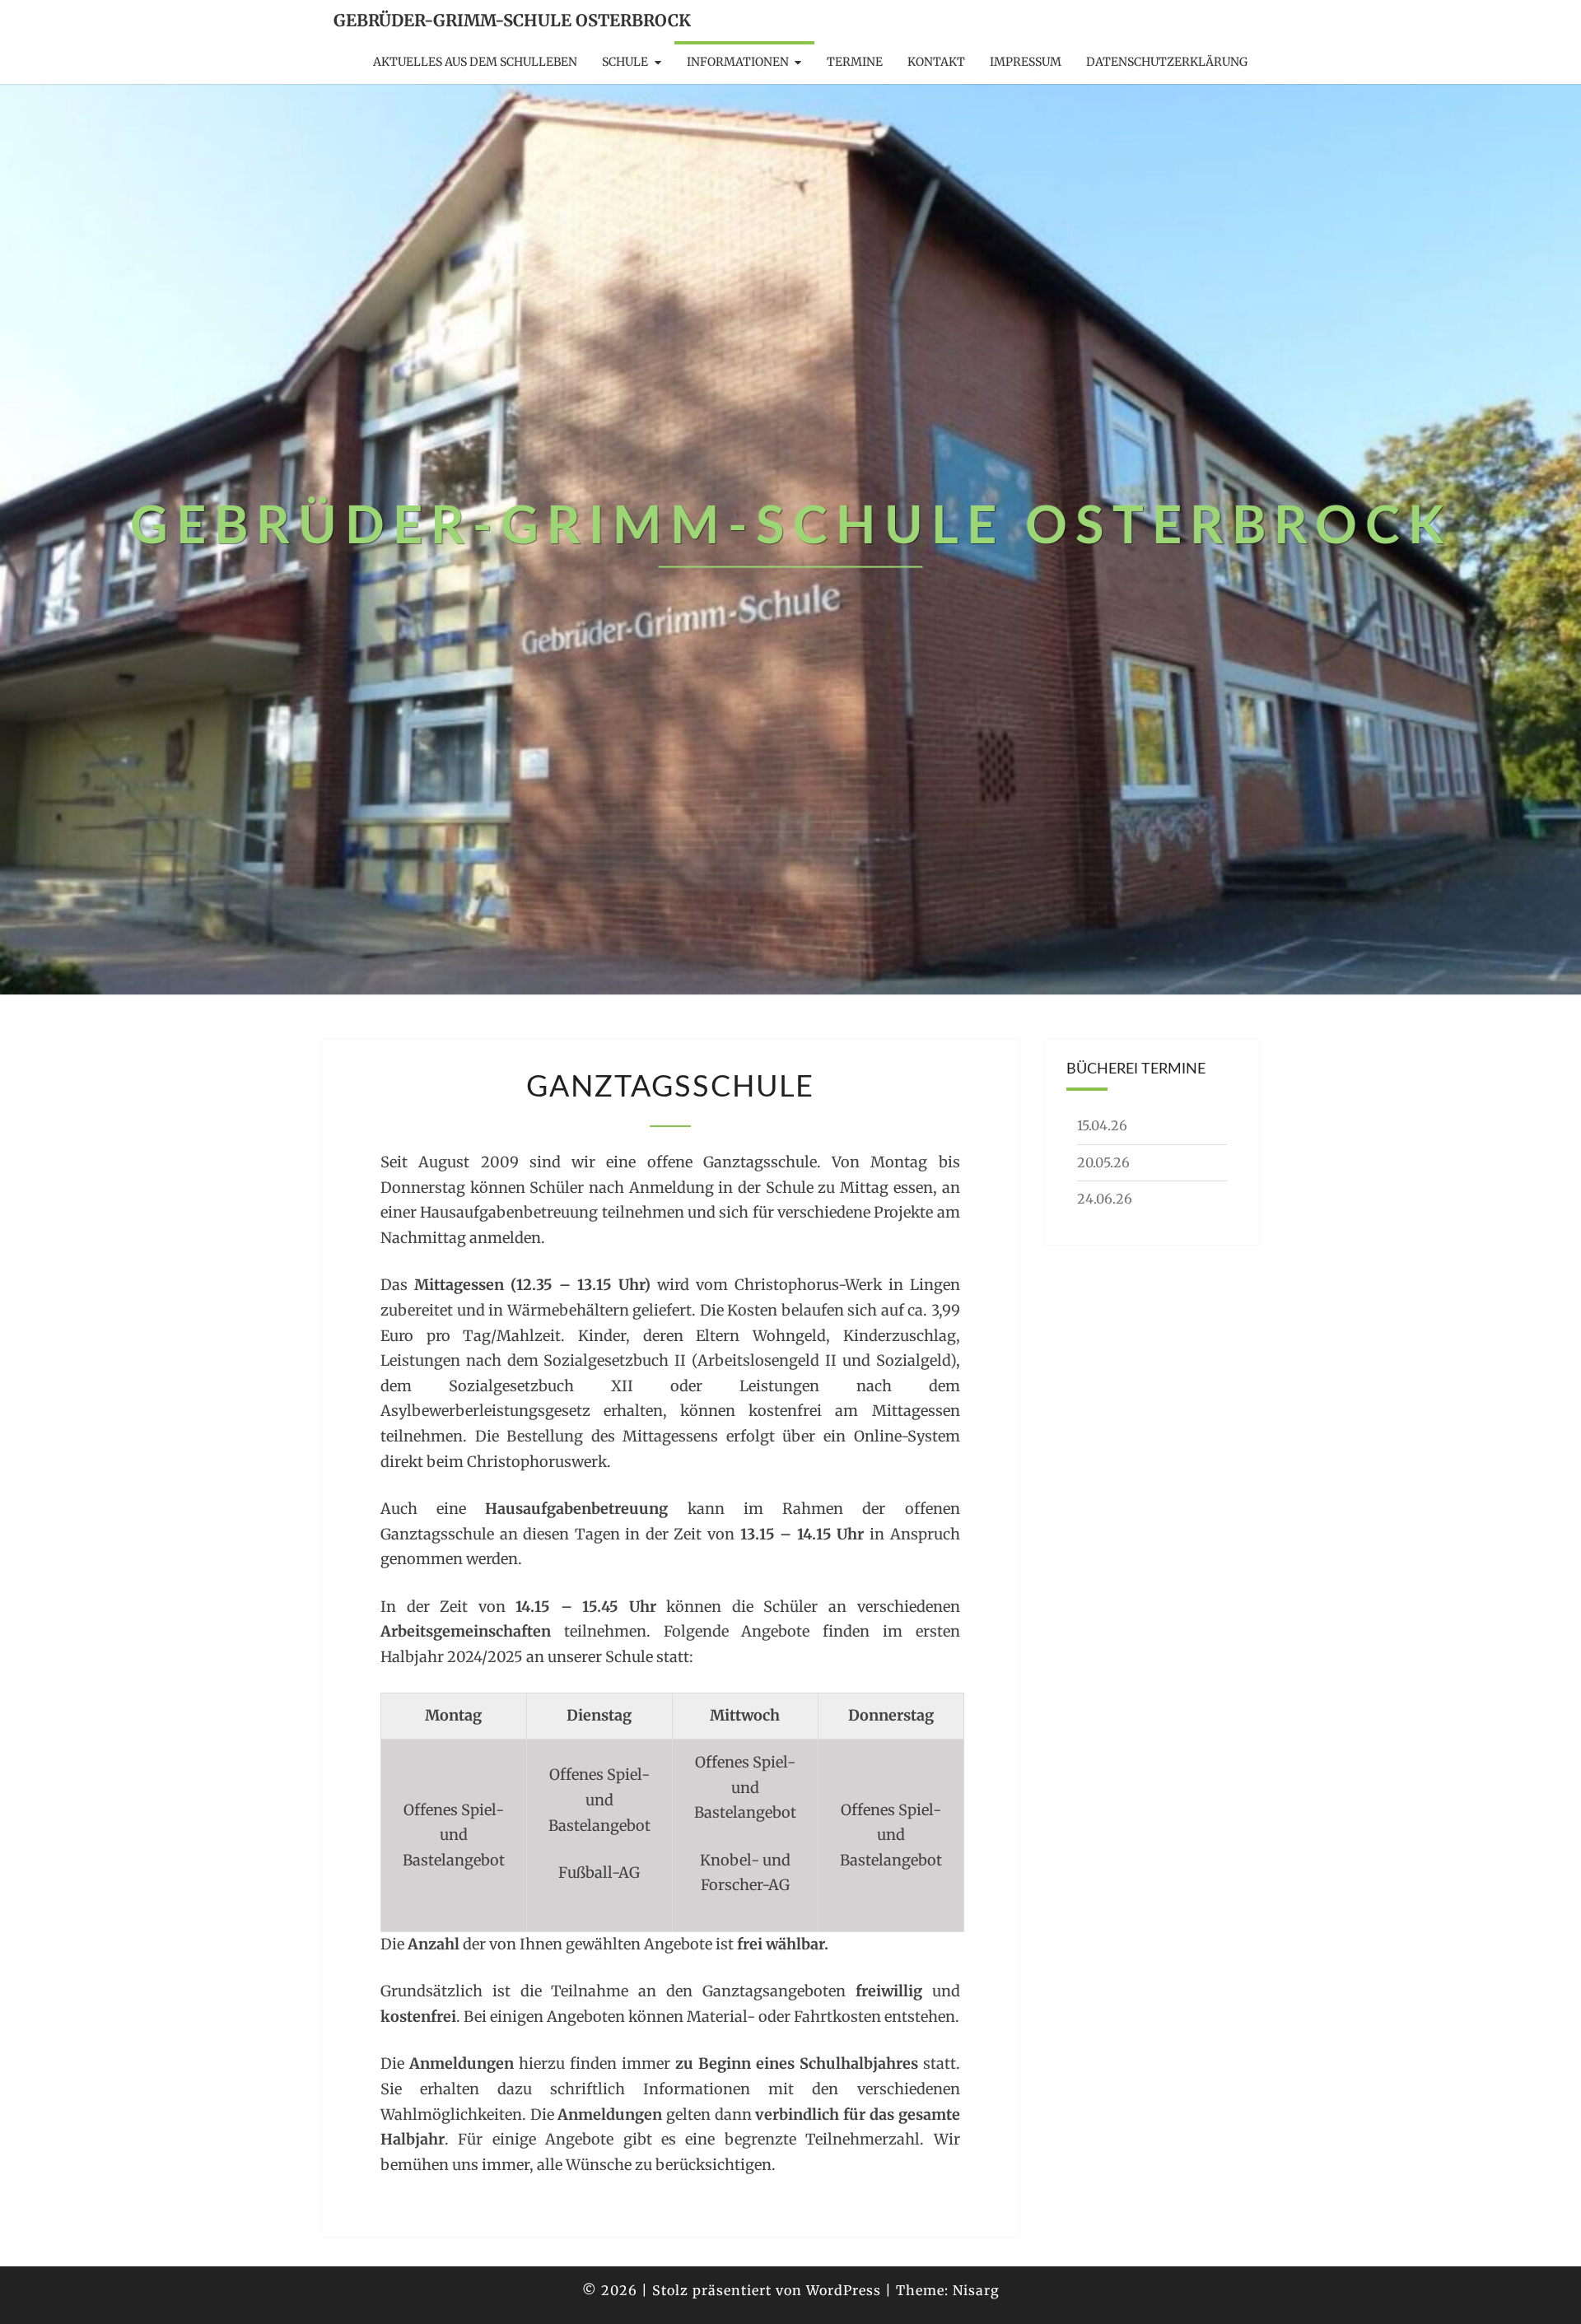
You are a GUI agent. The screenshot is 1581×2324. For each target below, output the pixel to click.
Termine (855, 62)
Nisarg (976, 2290)
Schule (625, 62)
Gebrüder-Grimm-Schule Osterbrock (512, 20)
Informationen (738, 62)
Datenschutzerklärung (1167, 62)
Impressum (1026, 62)
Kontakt (936, 62)
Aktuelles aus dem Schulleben (475, 62)
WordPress (844, 2290)
